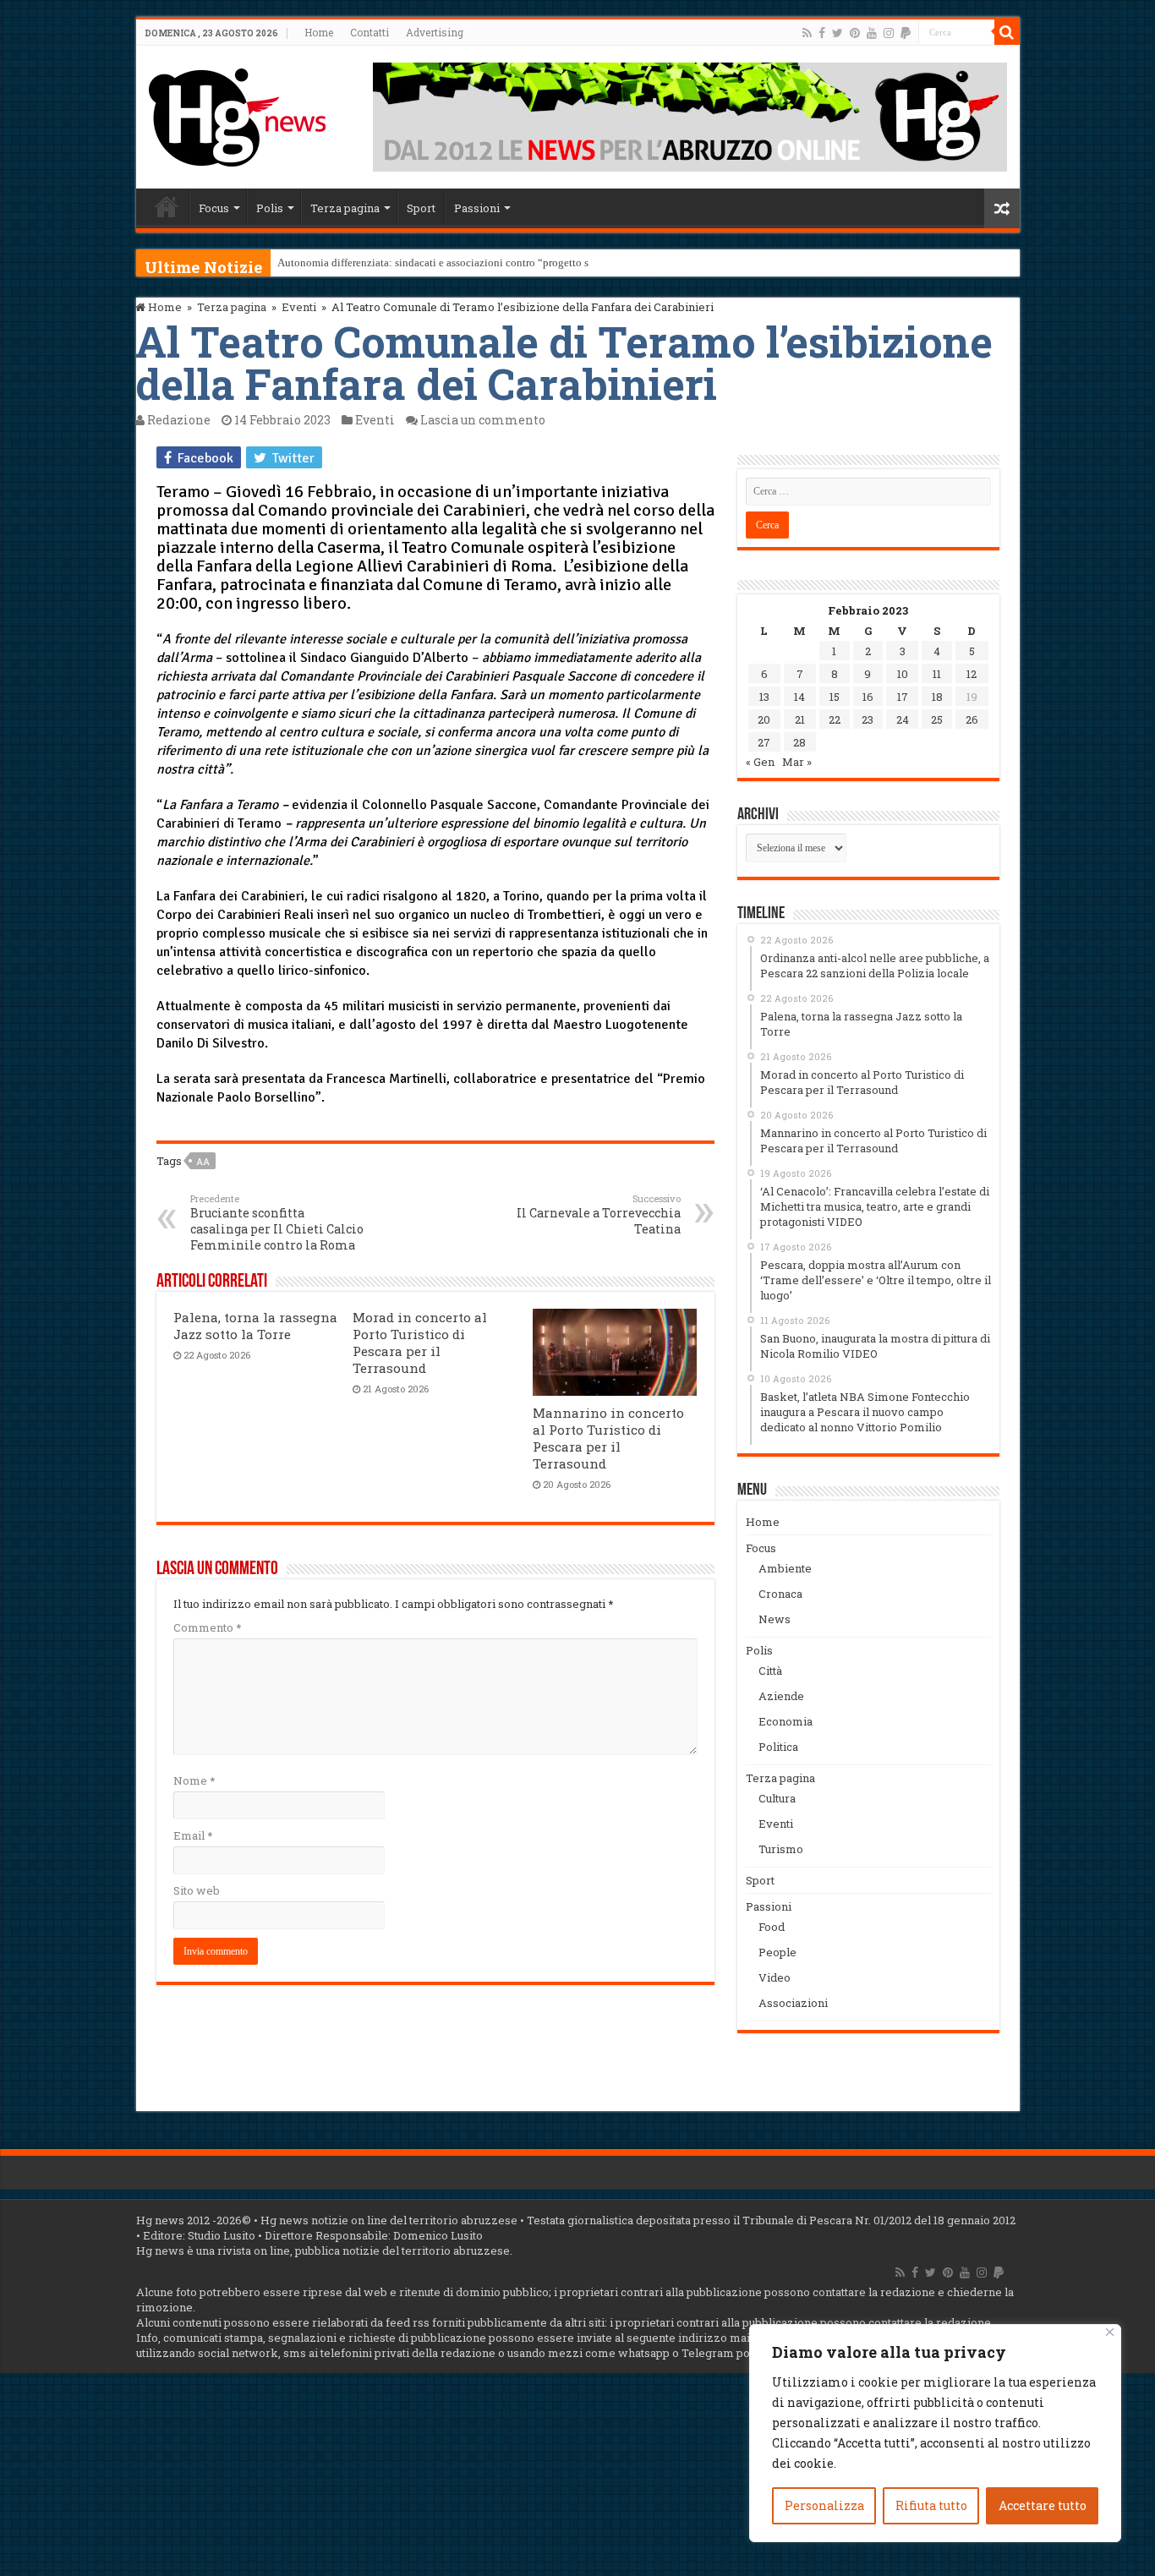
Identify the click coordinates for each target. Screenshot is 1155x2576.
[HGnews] (238, 114)
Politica (778, 1747)
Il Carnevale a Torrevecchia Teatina (599, 1214)
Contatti (369, 32)
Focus (214, 208)
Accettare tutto (1043, 2505)
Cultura (777, 1798)
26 (972, 719)
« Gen (760, 762)
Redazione (179, 420)
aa (203, 1161)
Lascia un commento (483, 420)
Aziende (781, 1696)
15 (835, 697)
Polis (270, 208)
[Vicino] (1110, 2332)
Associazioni (793, 2003)
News (775, 1619)
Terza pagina (345, 208)
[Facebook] (822, 33)
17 (903, 697)
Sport (421, 208)
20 (764, 719)
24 (903, 719)
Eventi (299, 307)
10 (903, 674)
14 (799, 697)
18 (937, 697)
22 (835, 719)
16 (868, 697)
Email (193, 1835)
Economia (786, 1721)
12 (972, 674)
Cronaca (780, 1594)
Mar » (797, 762)
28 (799, 742)
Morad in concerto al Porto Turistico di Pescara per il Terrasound (420, 1343)
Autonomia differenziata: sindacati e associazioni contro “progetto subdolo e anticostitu (479, 263)
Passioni (477, 208)
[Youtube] (872, 33)
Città (770, 1671)
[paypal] (906, 33)
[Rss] (807, 33)
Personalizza (824, 2505)
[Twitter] (838, 33)
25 (937, 719)
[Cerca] (1007, 32)
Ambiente (785, 1568)
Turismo (781, 1849)
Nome (194, 1780)
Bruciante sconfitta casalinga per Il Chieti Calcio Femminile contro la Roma (277, 1222)
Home (319, 32)
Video (775, 1977)
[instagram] (889, 33)
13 (764, 697)
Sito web (197, 1890)
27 (764, 742)
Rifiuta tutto (931, 2505)
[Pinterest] (855, 33)
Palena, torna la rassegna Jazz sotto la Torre (255, 1326)
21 (800, 719)
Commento (207, 1627)
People (777, 1952)
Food (772, 1927)
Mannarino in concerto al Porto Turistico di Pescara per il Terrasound (608, 1438)
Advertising (435, 32)
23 (868, 719)
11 (937, 674)
